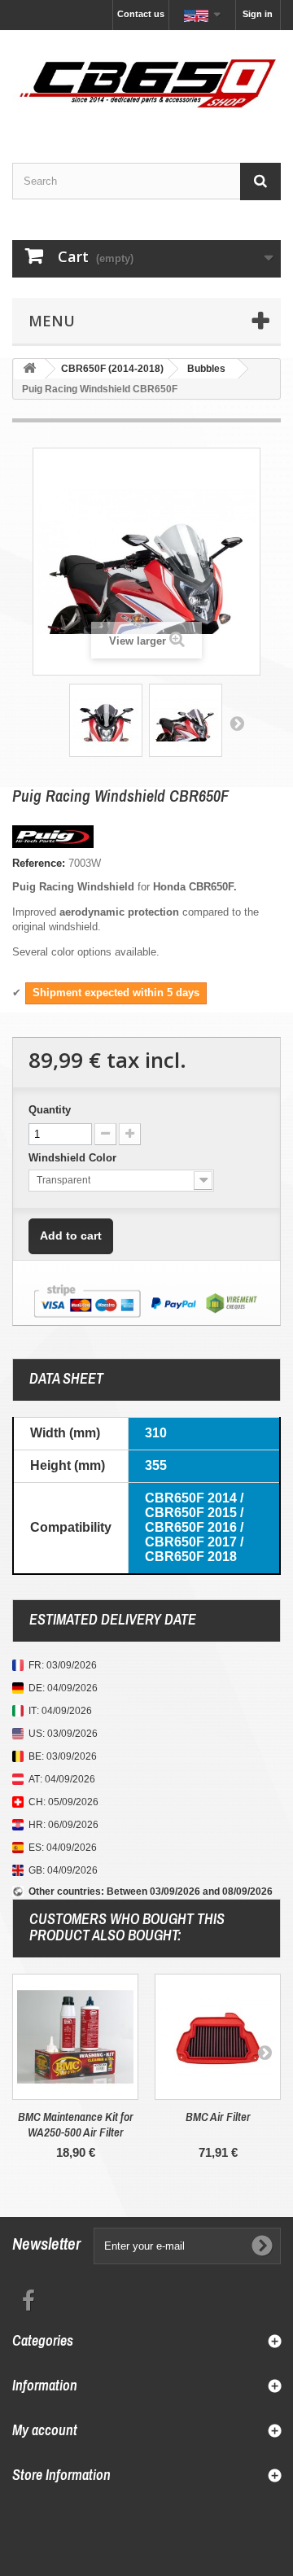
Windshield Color (74, 1158)
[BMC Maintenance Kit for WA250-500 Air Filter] (75, 2037)
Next (237, 723)
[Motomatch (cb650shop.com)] (146, 82)
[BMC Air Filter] (218, 2037)
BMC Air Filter (218, 2117)
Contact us (141, 14)
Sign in (258, 14)
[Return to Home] (29, 369)
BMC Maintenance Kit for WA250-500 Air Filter (76, 2124)
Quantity (50, 1110)
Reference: (39, 863)
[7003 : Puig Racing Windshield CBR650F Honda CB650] (106, 720)
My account (45, 2430)
